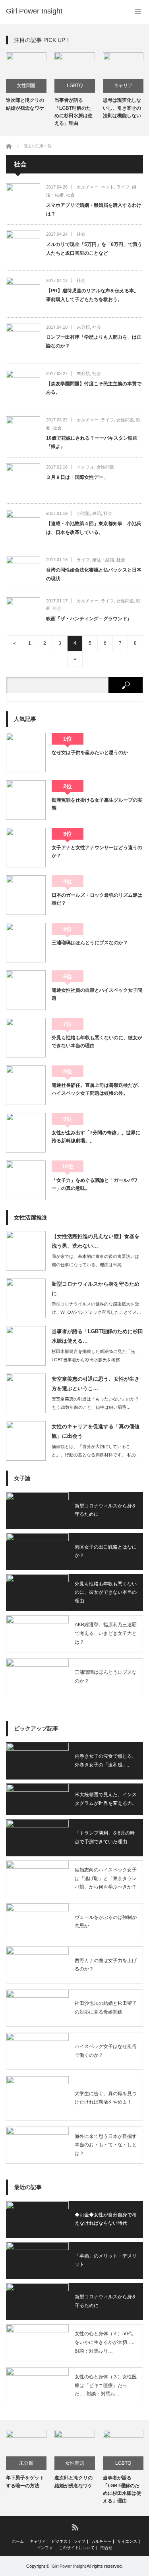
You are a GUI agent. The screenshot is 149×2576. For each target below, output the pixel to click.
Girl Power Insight (34, 11)
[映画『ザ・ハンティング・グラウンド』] (23, 614)
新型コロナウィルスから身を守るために (96, 1288)
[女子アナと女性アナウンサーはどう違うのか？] (26, 848)
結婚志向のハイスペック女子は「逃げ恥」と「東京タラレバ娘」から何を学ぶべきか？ (106, 1878)
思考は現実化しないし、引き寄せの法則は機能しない (122, 108)
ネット (107, 187)
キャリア (123, 86)
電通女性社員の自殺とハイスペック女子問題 (97, 994)
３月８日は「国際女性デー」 (77, 477)
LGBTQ (75, 86)
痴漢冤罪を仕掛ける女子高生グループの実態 (97, 804)
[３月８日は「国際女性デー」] (23, 480)
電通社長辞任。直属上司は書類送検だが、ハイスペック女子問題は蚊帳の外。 (97, 1089)
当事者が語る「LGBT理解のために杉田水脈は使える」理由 (74, 112)
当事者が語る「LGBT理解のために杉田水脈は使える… (97, 1336)
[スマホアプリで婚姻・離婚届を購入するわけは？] (23, 200)
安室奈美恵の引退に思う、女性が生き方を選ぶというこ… (96, 1383)
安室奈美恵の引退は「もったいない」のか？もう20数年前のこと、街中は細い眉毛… (95, 1403)
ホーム (18, 2542)
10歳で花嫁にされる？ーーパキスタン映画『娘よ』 (92, 442)
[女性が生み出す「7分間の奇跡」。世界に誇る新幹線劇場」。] (26, 1133)
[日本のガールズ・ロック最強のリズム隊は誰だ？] (26, 895)
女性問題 (26, 86)
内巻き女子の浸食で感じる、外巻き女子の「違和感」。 (106, 1761)
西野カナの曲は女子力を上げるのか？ (106, 1965)
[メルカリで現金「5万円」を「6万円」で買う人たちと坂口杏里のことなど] (23, 248)
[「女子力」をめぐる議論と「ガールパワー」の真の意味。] (26, 1180)
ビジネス (60, 2542)
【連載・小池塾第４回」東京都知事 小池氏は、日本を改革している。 (94, 528)
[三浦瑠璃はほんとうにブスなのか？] (26, 943)
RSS (74, 2527)
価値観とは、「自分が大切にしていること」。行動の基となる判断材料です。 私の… (96, 1451)
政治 (97, 513)
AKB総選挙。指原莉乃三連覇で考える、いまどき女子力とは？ (106, 1633)
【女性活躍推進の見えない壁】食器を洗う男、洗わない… (96, 1241)
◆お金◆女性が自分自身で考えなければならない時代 (106, 2219)
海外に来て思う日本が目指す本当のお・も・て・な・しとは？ (106, 2145)
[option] (26, 82)
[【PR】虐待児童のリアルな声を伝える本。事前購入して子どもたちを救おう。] (23, 294)
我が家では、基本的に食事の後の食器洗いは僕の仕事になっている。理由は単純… (95, 1260)
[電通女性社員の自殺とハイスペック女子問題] (26, 990)
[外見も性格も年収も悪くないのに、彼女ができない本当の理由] (26, 1038)
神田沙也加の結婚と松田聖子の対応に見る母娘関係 (106, 2008)
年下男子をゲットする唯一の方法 (25, 2482)
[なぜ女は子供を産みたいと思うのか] (26, 753)
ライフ (123, 187)
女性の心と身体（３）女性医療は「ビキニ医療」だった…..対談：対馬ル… (106, 2385)
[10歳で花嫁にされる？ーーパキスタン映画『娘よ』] (23, 433)
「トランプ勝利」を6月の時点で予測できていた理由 (105, 1837)
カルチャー (88, 187)
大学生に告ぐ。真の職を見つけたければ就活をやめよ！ (106, 2098)
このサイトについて (77, 2548)
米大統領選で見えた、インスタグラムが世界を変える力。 (106, 1799)
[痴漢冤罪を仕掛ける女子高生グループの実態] (26, 800)
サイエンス (127, 2542)
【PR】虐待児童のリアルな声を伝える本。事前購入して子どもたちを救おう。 (92, 295)
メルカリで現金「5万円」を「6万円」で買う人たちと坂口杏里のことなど (94, 249)
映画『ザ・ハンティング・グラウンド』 (89, 619)
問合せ (106, 2548)
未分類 (83, 327)
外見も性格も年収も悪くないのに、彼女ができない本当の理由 (97, 1042)
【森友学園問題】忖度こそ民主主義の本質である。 (94, 388)
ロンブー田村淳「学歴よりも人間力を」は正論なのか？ (94, 341)
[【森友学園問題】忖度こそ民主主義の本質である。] (23, 387)
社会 (70, 195)
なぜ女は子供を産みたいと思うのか (90, 753)
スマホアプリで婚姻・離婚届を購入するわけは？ (94, 210)
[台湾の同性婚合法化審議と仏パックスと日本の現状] (23, 570)
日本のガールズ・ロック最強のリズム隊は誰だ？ (97, 899)
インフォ (85, 467)
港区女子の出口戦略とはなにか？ (106, 1551)
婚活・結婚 (103, 560)
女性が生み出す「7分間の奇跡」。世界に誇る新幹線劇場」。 (96, 1137)
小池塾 (83, 513)
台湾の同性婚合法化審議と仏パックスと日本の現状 (94, 574)
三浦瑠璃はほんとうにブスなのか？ (90, 943)
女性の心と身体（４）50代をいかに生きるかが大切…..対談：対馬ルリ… (104, 2342)
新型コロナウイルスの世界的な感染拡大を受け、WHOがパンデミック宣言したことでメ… (96, 1308)
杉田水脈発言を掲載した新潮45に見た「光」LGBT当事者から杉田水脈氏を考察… (96, 1356)
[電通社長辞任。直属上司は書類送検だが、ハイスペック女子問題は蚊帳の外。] (26, 1085)
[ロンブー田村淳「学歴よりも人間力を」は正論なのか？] (23, 341)
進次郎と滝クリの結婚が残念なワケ (25, 104)
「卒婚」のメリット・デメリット (106, 2260)
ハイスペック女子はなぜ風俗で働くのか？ (106, 2051)
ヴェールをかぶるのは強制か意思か (106, 1922)
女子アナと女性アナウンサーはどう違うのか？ (97, 852)
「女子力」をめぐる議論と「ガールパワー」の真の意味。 (95, 1184)
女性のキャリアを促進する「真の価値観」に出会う (96, 1431)
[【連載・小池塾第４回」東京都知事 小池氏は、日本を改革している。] (23, 527)
